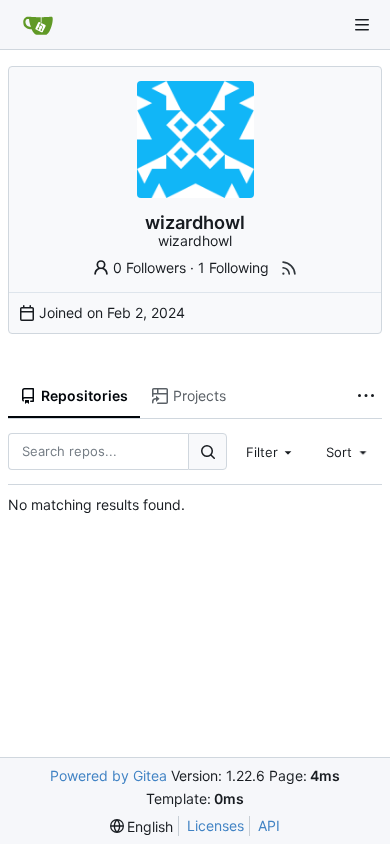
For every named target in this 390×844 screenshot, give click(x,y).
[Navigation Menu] (362, 25)
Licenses (215, 825)
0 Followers (149, 267)
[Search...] (207, 451)
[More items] (366, 397)
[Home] (38, 25)
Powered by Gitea (108, 775)
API (269, 825)
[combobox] (271, 451)
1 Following (233, 267)
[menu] (142, 826)
